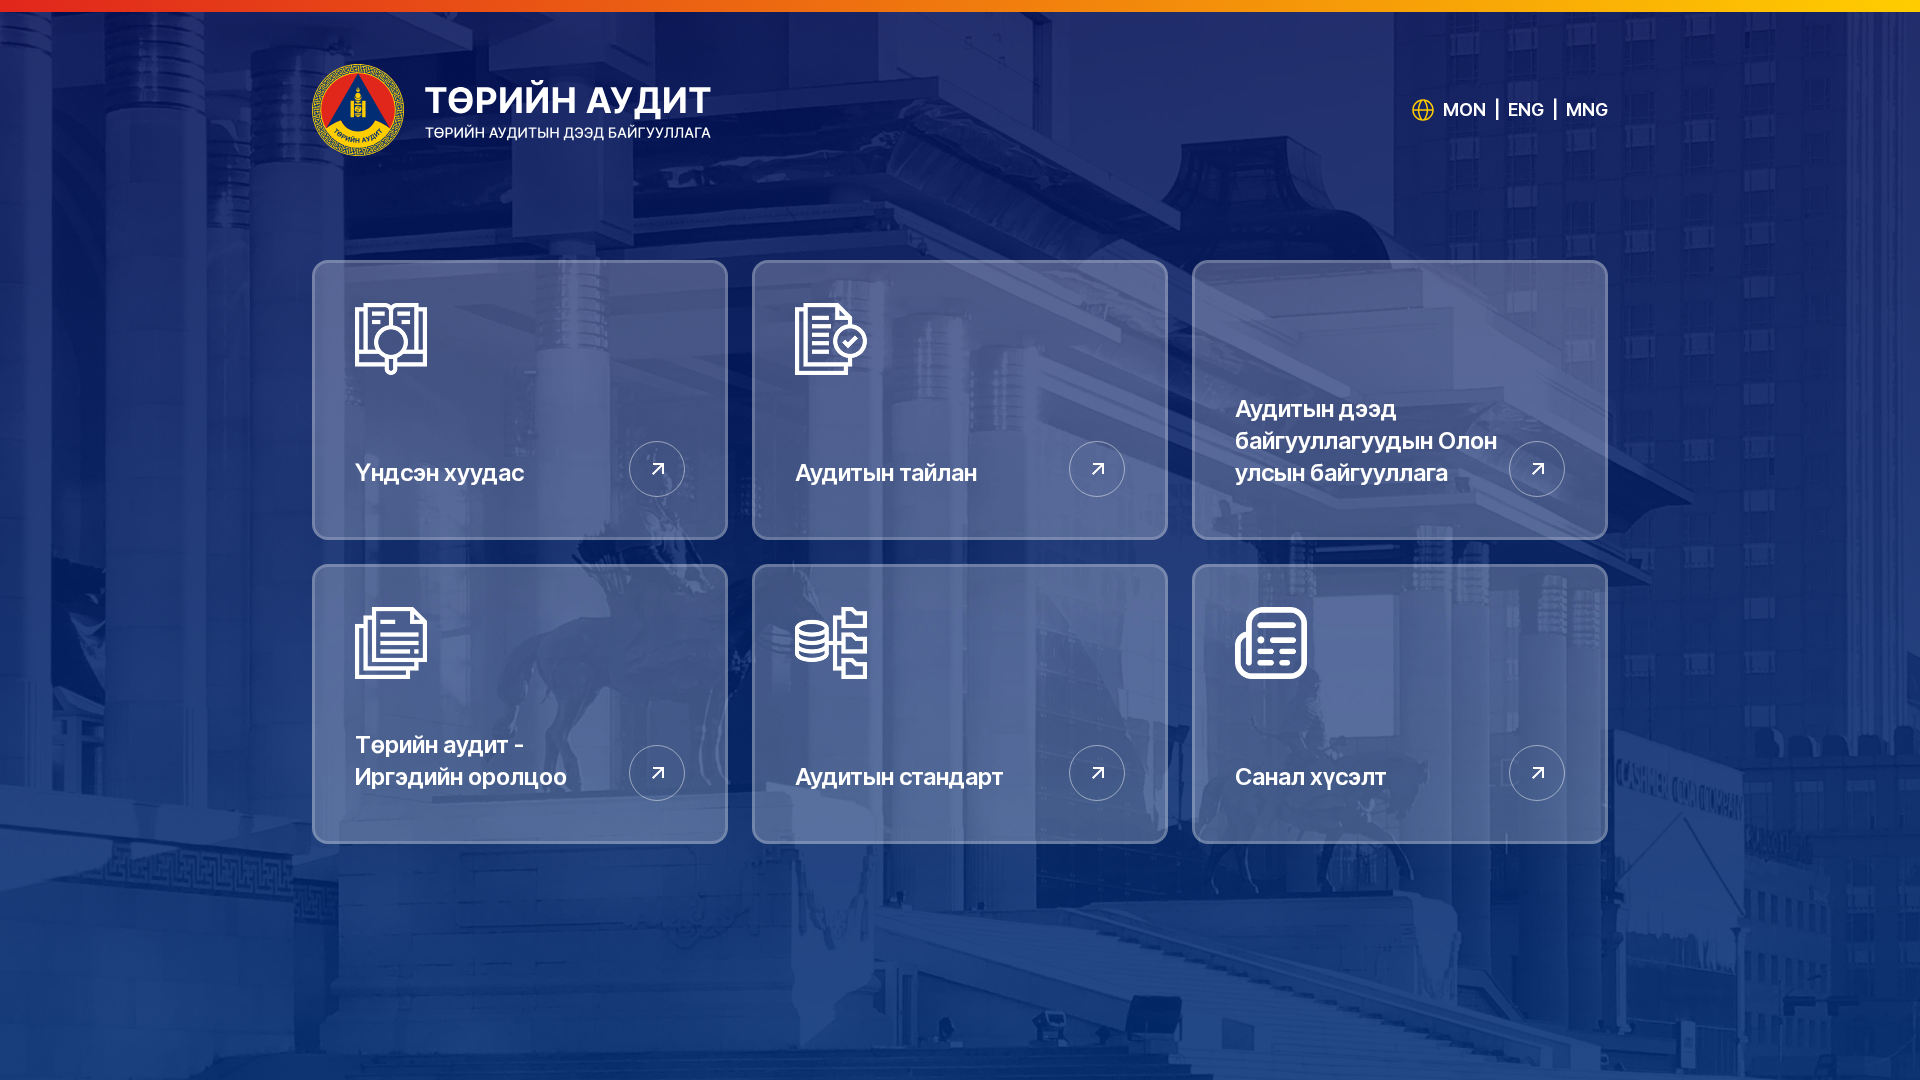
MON (1464, 109)
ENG (1526, 109)
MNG (1587, 109)
